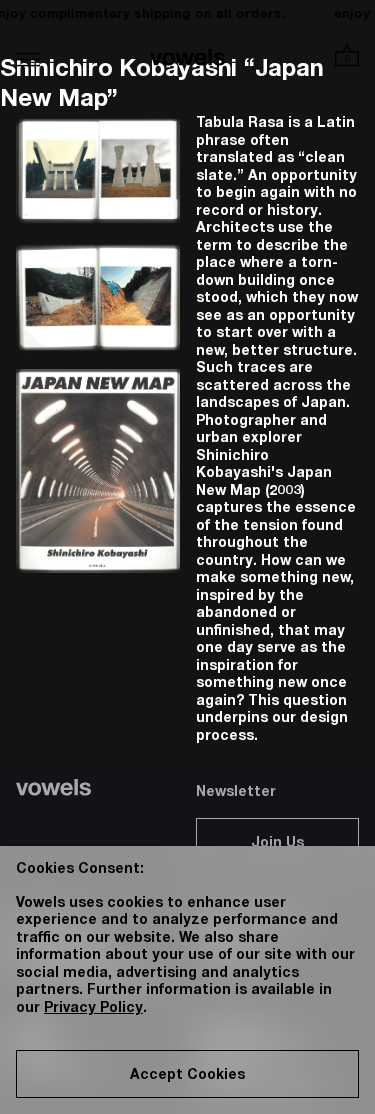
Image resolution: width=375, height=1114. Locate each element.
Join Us (277, 844)
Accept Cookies (187, 1076)
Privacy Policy (93, 1009)
